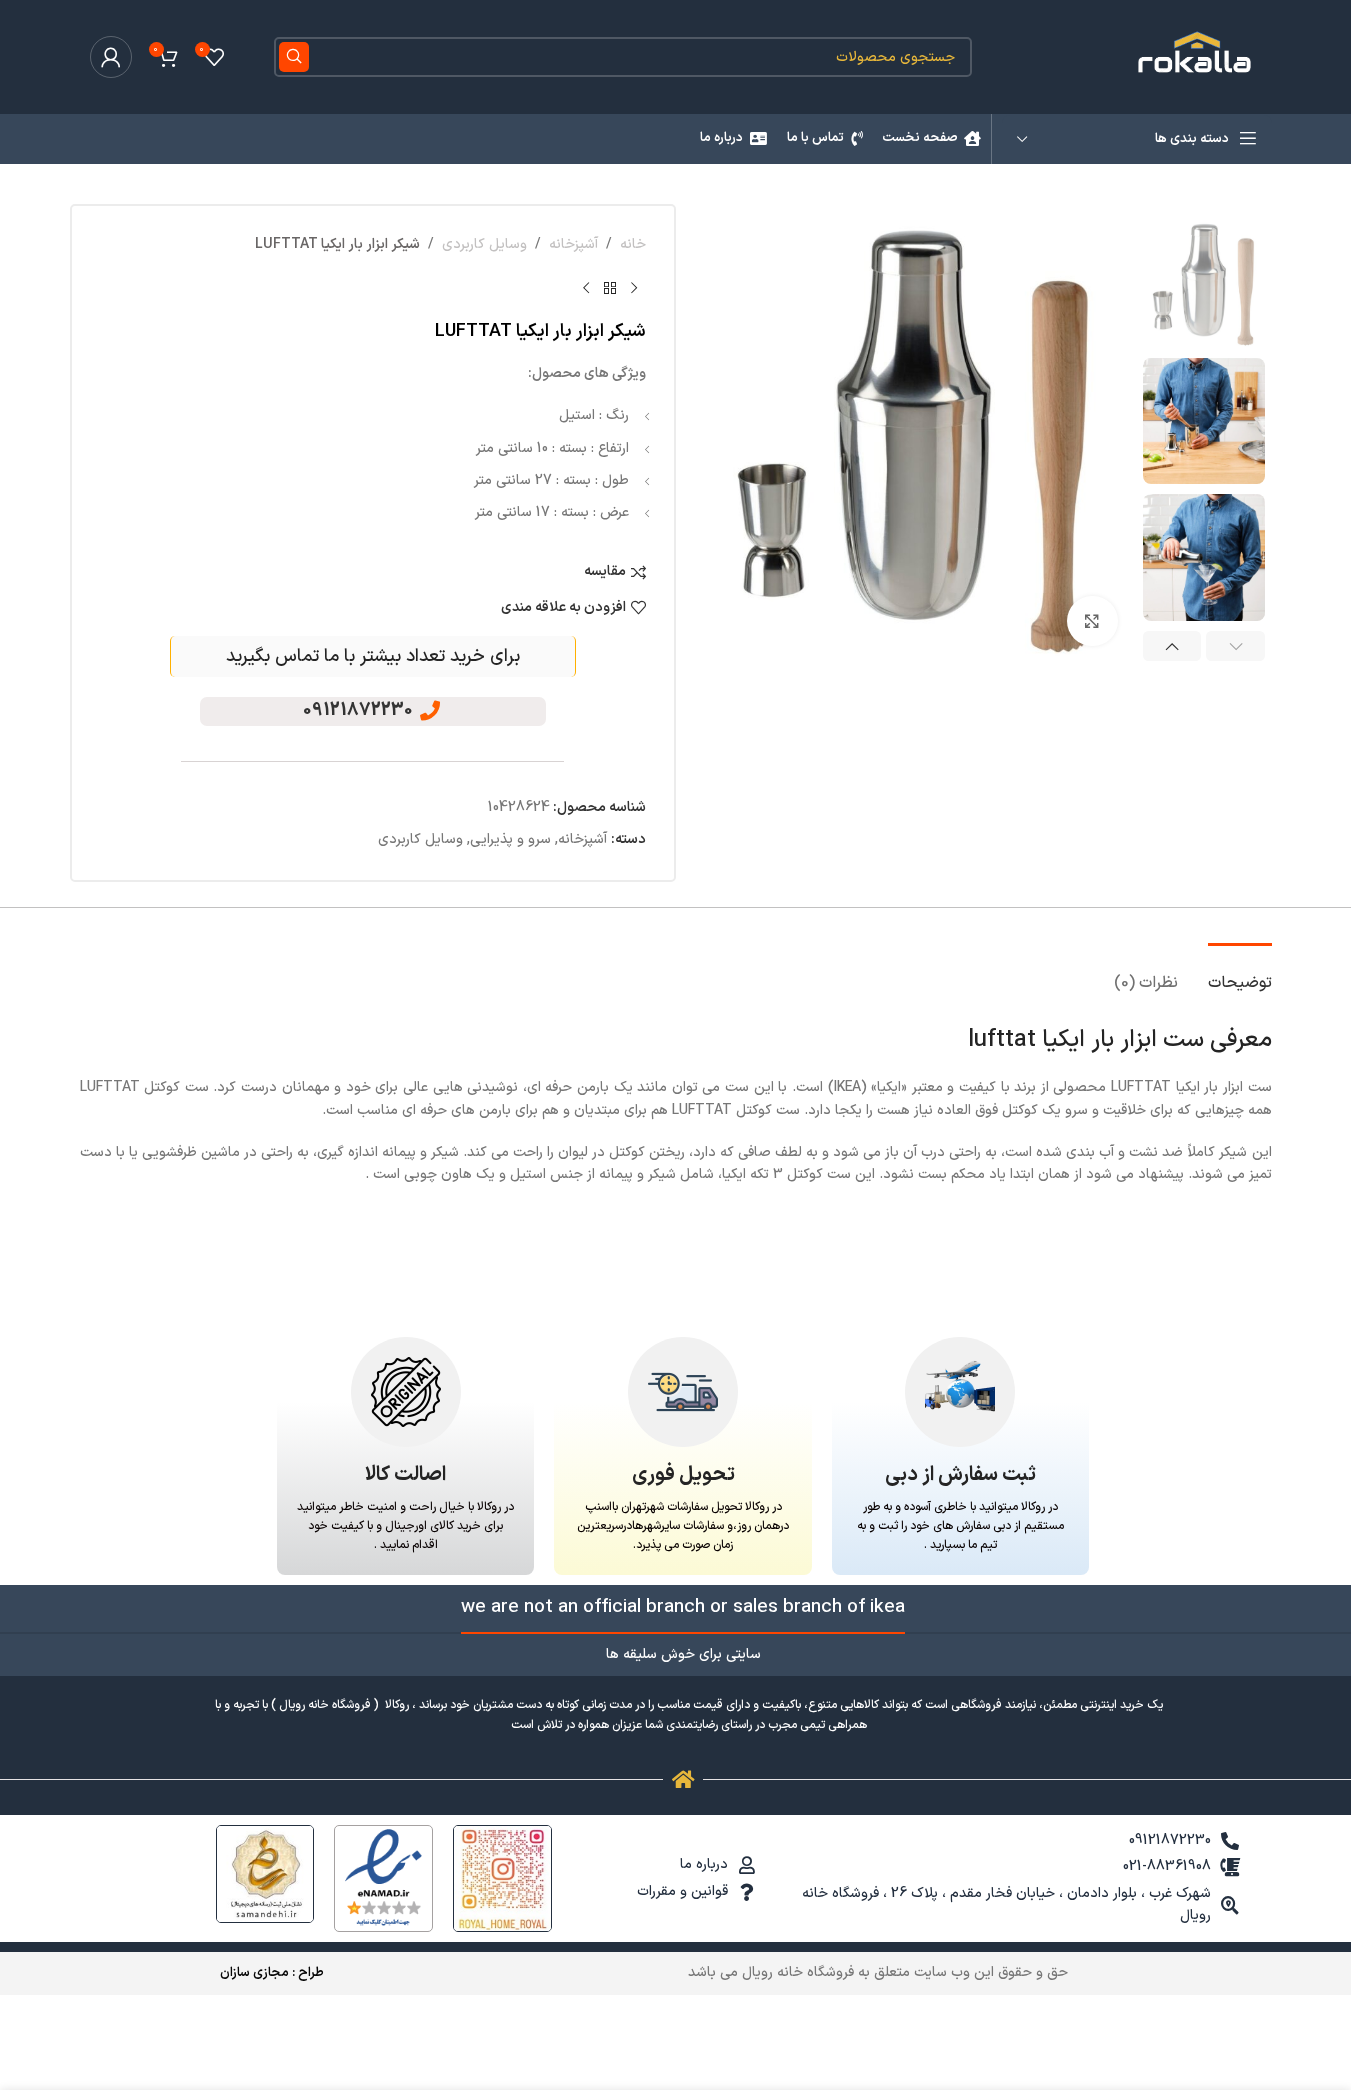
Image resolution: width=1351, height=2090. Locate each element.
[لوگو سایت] (1197, 56)
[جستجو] (294, 57)
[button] (1235, 646)
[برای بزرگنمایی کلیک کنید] (1092, 621)
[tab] (1240, 973)
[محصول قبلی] (634, 288)
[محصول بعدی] (586, 288)
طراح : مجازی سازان (272, 1973)
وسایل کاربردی (484, 244)
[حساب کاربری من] (111, 57)
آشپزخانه (573, 244)
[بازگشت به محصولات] (610, 288)
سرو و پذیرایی (510, 839)
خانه (633, 244)
